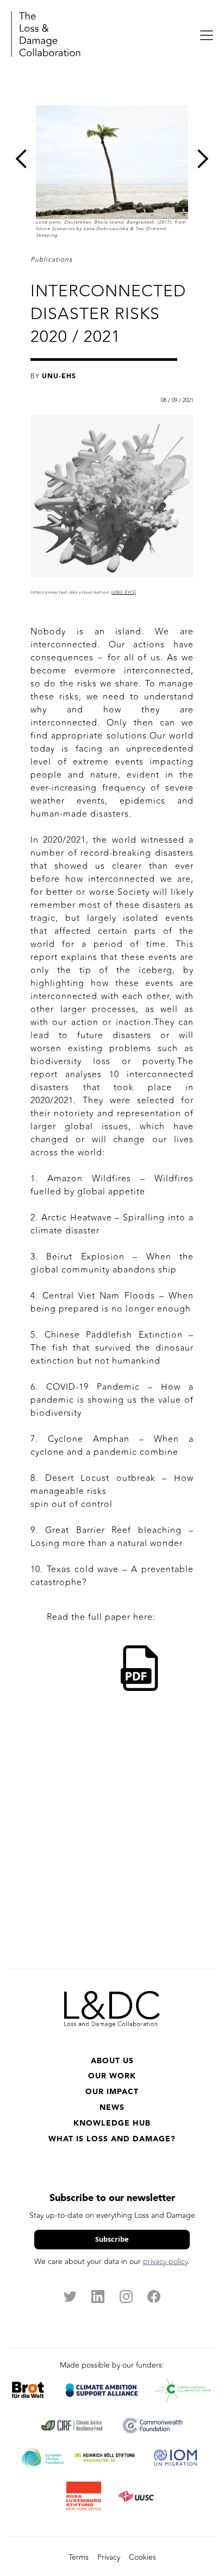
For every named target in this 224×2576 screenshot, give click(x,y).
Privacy (109, 2557)
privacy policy (165, 2262)
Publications (51, 259)
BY (53, 376)
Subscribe (112, 2239)
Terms (79, 2557)
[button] (204, 35)
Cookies (142, 2557)
